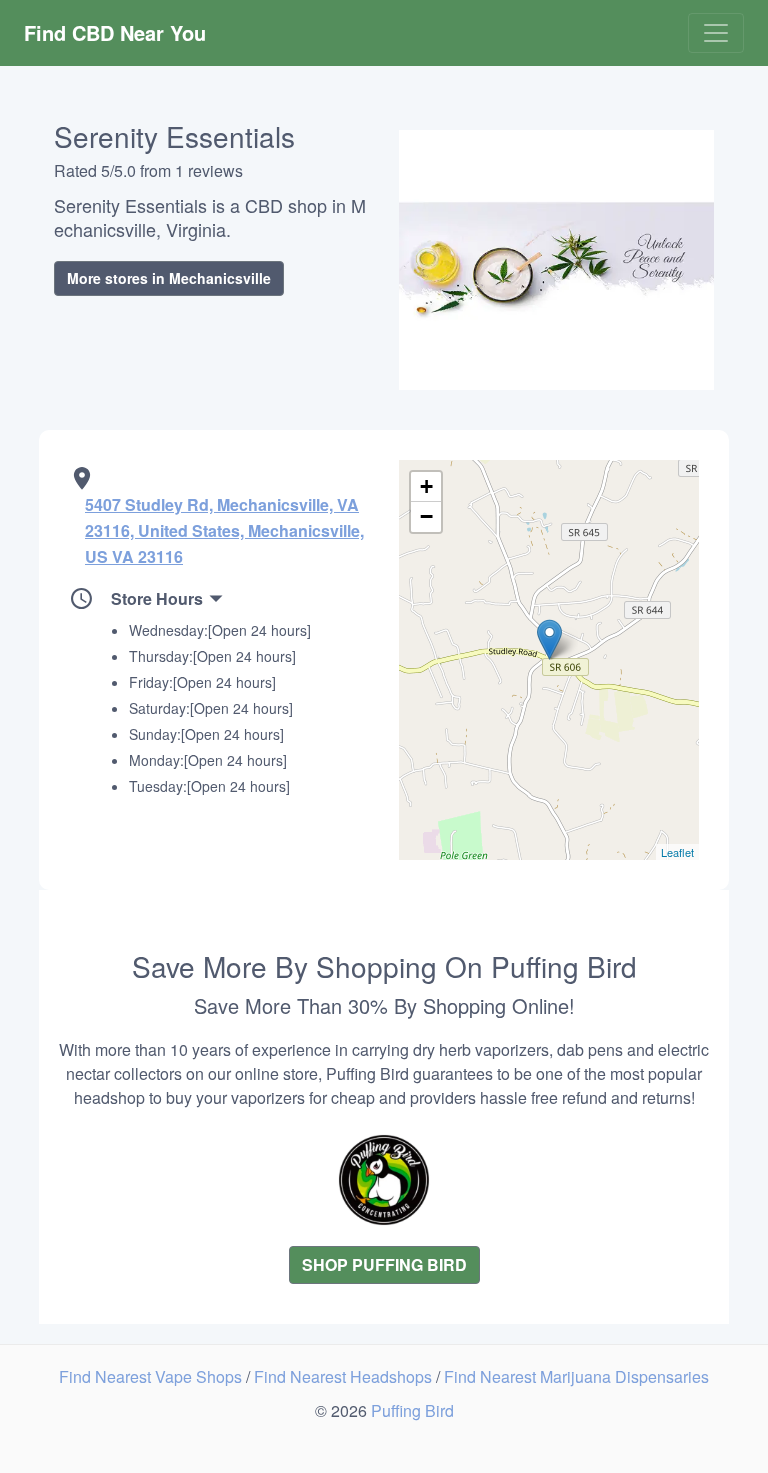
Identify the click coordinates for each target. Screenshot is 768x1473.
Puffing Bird (412, 1410)
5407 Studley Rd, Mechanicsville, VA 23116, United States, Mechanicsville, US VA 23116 (224, 530)
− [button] (426, 516)
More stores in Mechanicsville (169, 278)
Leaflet (677, 852)
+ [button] (426, 486)
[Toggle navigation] (716, 33)
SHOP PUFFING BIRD (384, 1264)
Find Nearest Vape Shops (152, 1376)
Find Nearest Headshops (345, 1376)
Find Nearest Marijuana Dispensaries (576, 1376)
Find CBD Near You (115, 32)
